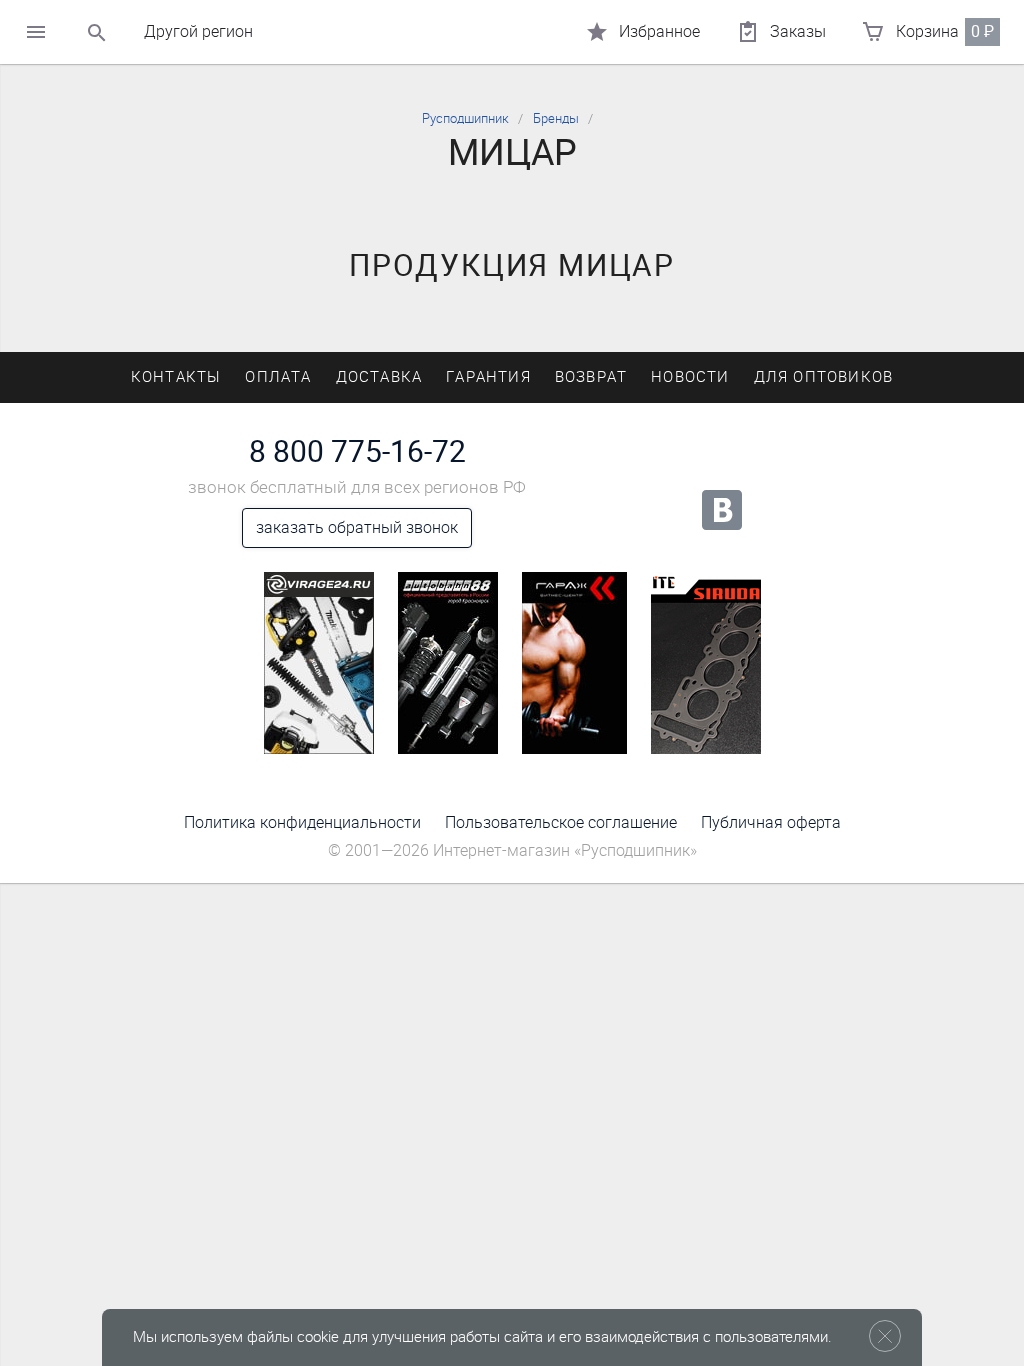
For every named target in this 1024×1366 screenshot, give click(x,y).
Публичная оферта (771, 822)
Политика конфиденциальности (302, 822)
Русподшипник (465, 118)
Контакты (176, 377)
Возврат (591, 377)
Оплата (278, 377)
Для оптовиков (824, 377)
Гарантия (488, 377)
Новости (690, 377)
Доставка (379, 377)
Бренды (556, 118)
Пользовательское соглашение (561, 822)
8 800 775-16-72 (357, 452)
